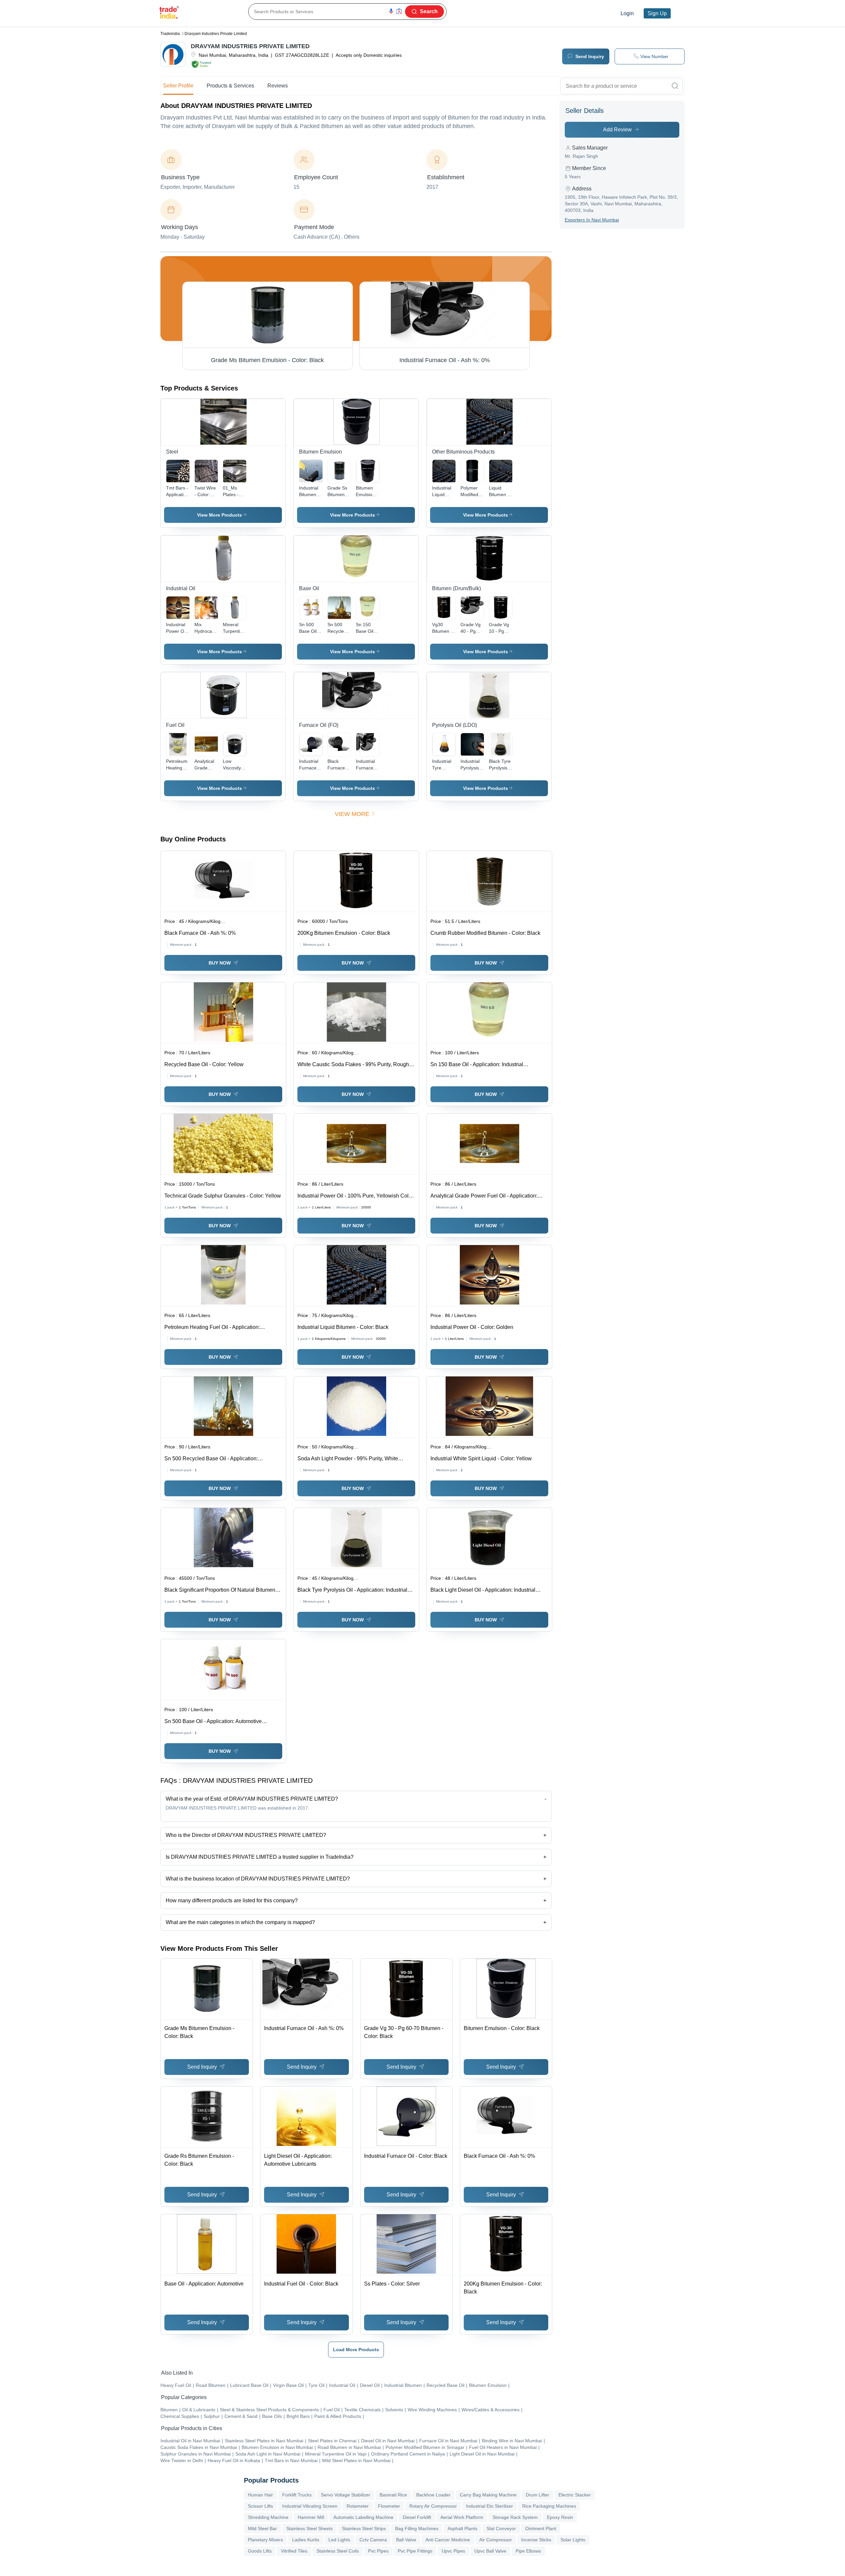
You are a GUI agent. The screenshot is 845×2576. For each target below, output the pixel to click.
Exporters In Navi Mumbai (592, 220)
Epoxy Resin (560, 2517)
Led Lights (339, 2540)
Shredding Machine (268, 2517)
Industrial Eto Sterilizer (490, 2506)
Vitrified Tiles (294, 2551)
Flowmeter (389, 2506)
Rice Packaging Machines (549, 2506)
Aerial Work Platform (462, 2517)
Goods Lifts (260, 2551)
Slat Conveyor (501, 2528)
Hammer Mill (311, 2517)
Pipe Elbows (528, 2551)
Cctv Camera (373, 2540)
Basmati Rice (393, 2495)
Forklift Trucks (297, 2495)
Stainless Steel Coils (338, 2551)
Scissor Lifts (260, 2506)
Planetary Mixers (265, 2540)
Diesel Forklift (417, 2517)
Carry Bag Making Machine (488, 2495)
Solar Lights (573, 2540)
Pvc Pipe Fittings (415, 2551)
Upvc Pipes (453, 2551)
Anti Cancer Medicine (448, 2540)
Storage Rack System (515, 2517)
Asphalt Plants (462, 2528)
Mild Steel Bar (262, 2528)
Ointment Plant (541, 2528)
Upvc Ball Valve (490, 2551)
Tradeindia (170, 34)
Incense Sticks (536, 2540)
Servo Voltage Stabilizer (346, 2495)
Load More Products (356, 2350)
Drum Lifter (538, 2495)
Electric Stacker (575, 2495)
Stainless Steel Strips (364, 2528)
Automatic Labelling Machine (363, 2517)
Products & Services (230, 86)
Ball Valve (406, 2540)
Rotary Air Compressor (433, 2506)
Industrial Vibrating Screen (310, 2506)
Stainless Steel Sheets (309, 2528)
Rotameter (358, 2506)
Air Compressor (496, 2540)
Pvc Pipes (378, 2551)
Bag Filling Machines (417, 2528)
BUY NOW (220, 963)
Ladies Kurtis (306, 2540)
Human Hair (260, 2495)
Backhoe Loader (433, 2495)
